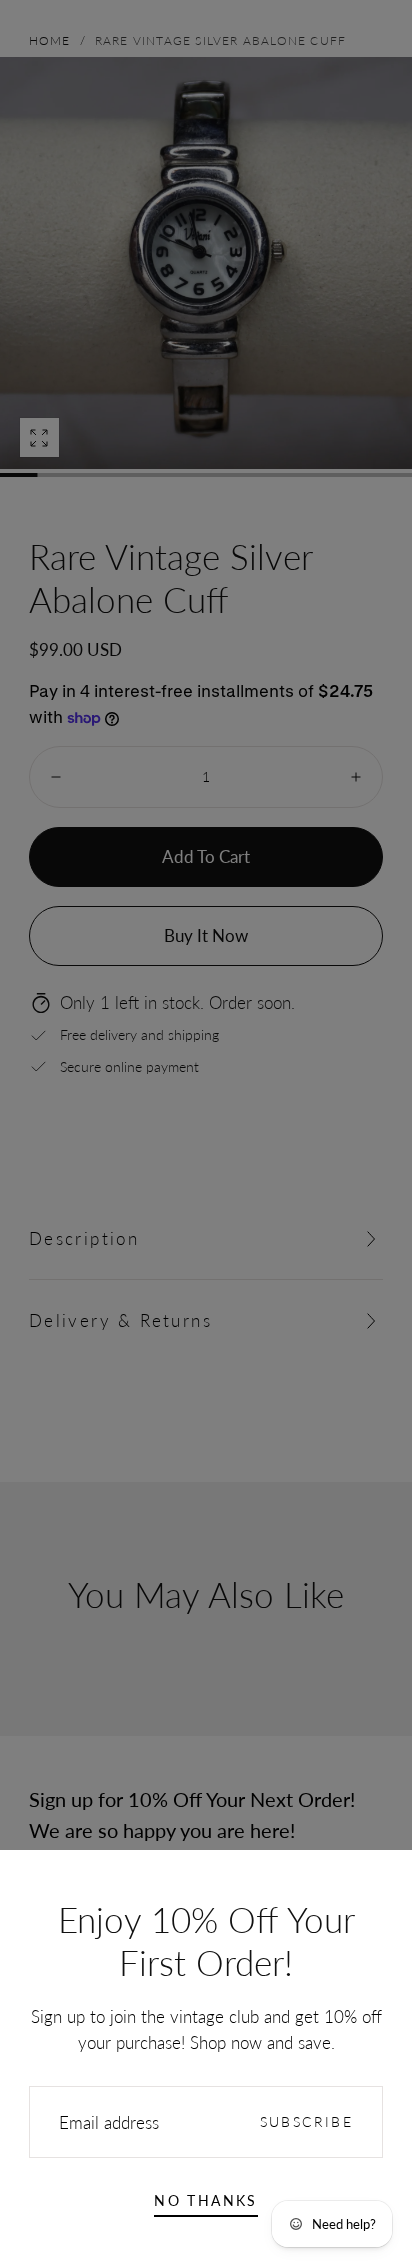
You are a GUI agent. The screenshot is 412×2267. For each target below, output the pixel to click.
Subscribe (307, 2121)
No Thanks (206, 2200)
